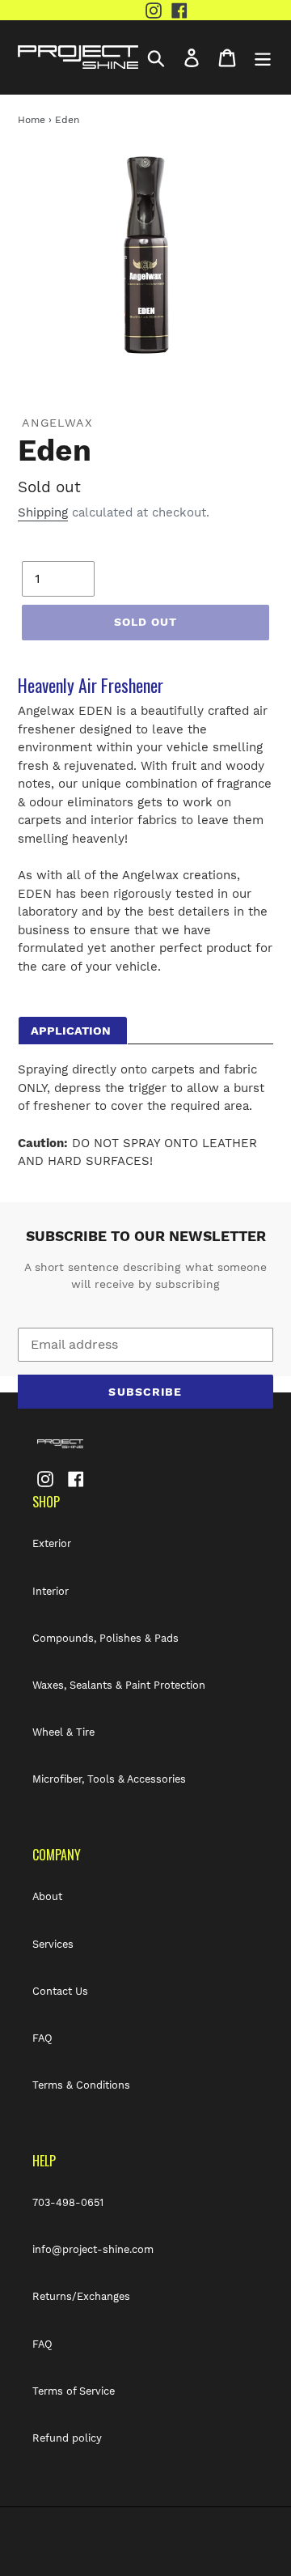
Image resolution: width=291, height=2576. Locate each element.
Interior (51, 1591)
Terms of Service (74, 2391)
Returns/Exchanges (81, 2296)
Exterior (52, 1543)
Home (32, 120)
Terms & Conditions (81, 2085)
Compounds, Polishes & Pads (105, 1638)
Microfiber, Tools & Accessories (109, 1779)
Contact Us (60, 1991)
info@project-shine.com (93, 2249)
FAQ (42, 2038)
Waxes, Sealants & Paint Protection (119, 1685)
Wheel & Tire (63, 1732)
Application (71, 1031)
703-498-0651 (68, 2202)
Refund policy (67, 2438)
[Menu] (263, 57)
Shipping (43, 512)
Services (53, 1944)
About (47, 1896)
